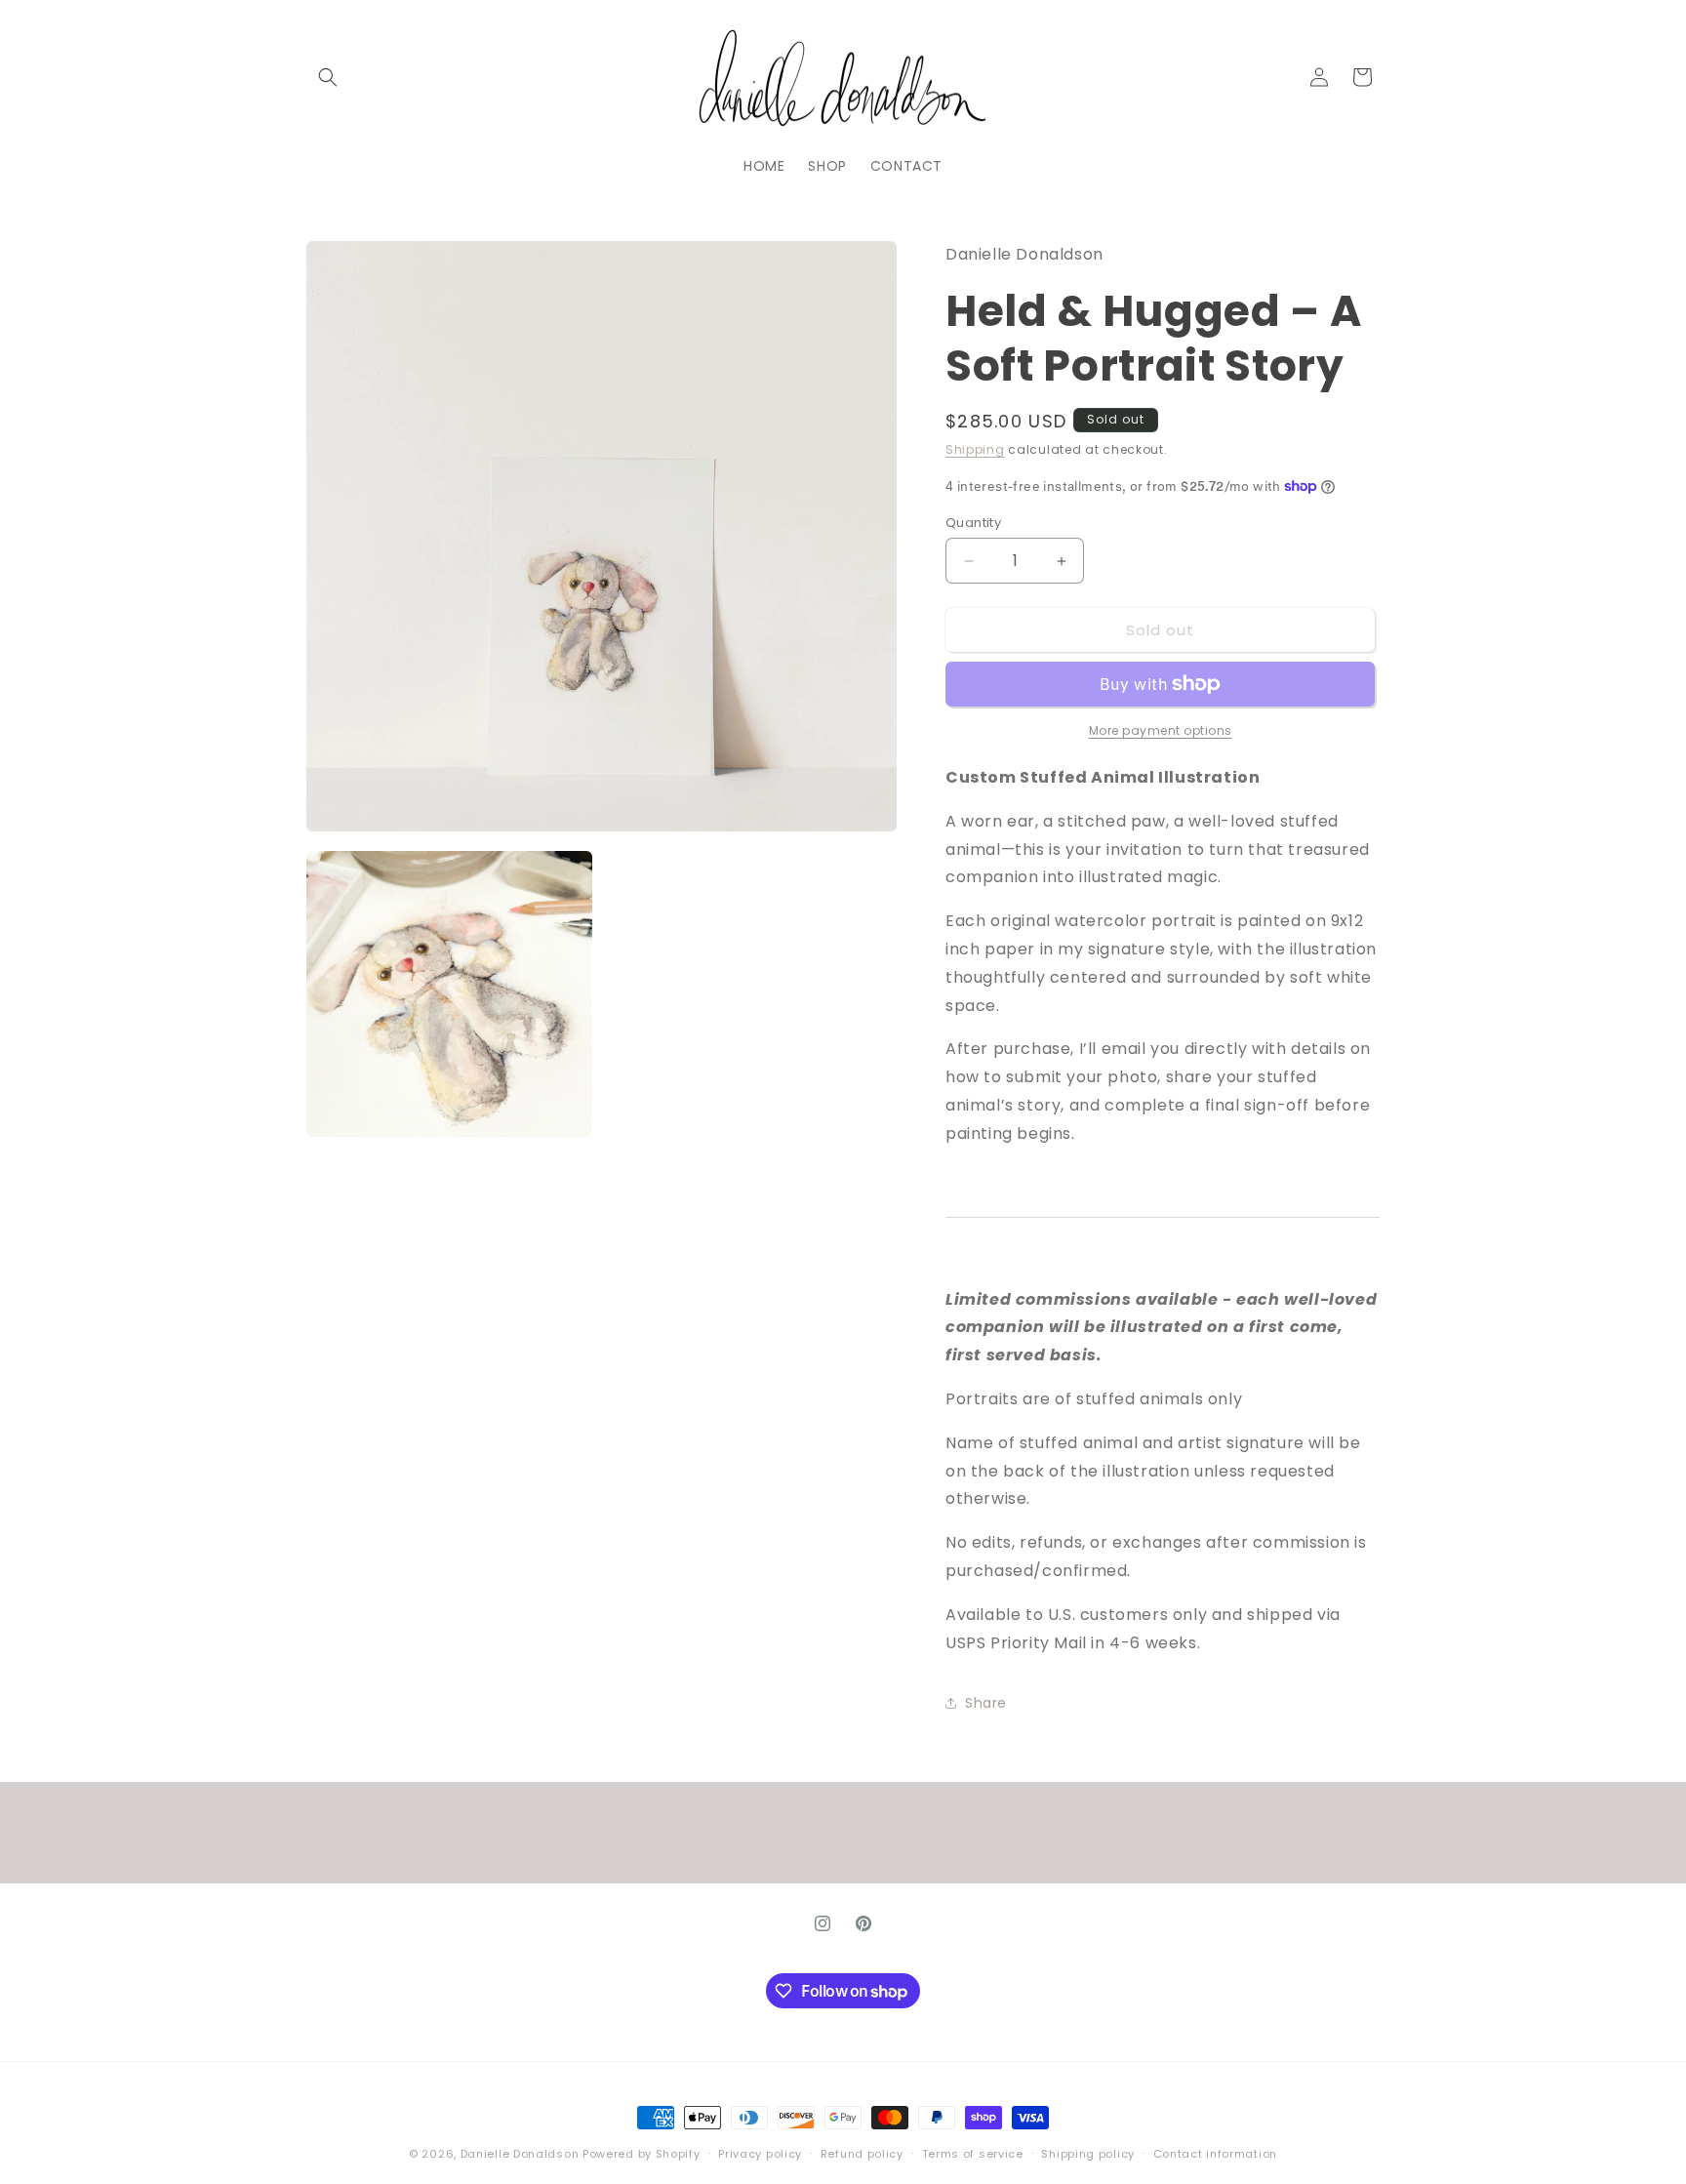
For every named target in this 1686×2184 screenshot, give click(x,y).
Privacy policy (760, 2154)
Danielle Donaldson (520, 2154)
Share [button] (986, 1703)
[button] (328, 77)
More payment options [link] (1161, 730)
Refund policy (862, 2154)
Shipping (975, 449)
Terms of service (973, 2154)
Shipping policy (1088, 2154)
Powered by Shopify (642, 2154)
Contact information (1215, 2154)
